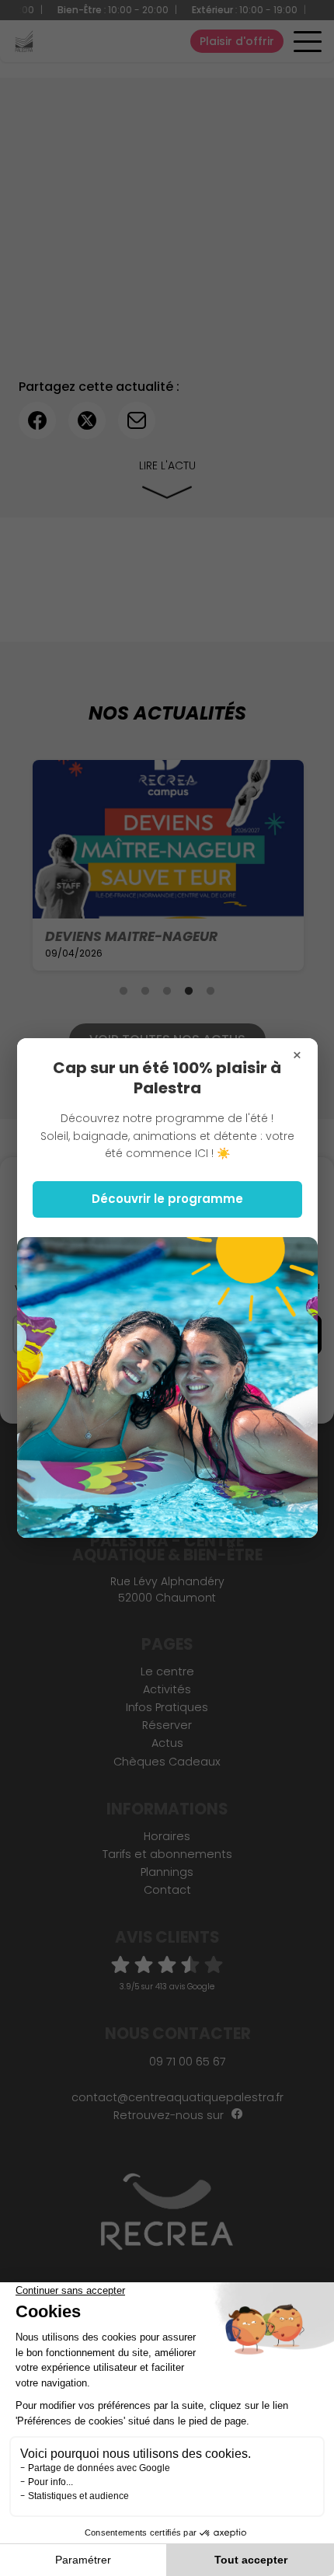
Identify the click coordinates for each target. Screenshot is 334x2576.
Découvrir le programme (167, 1199)
